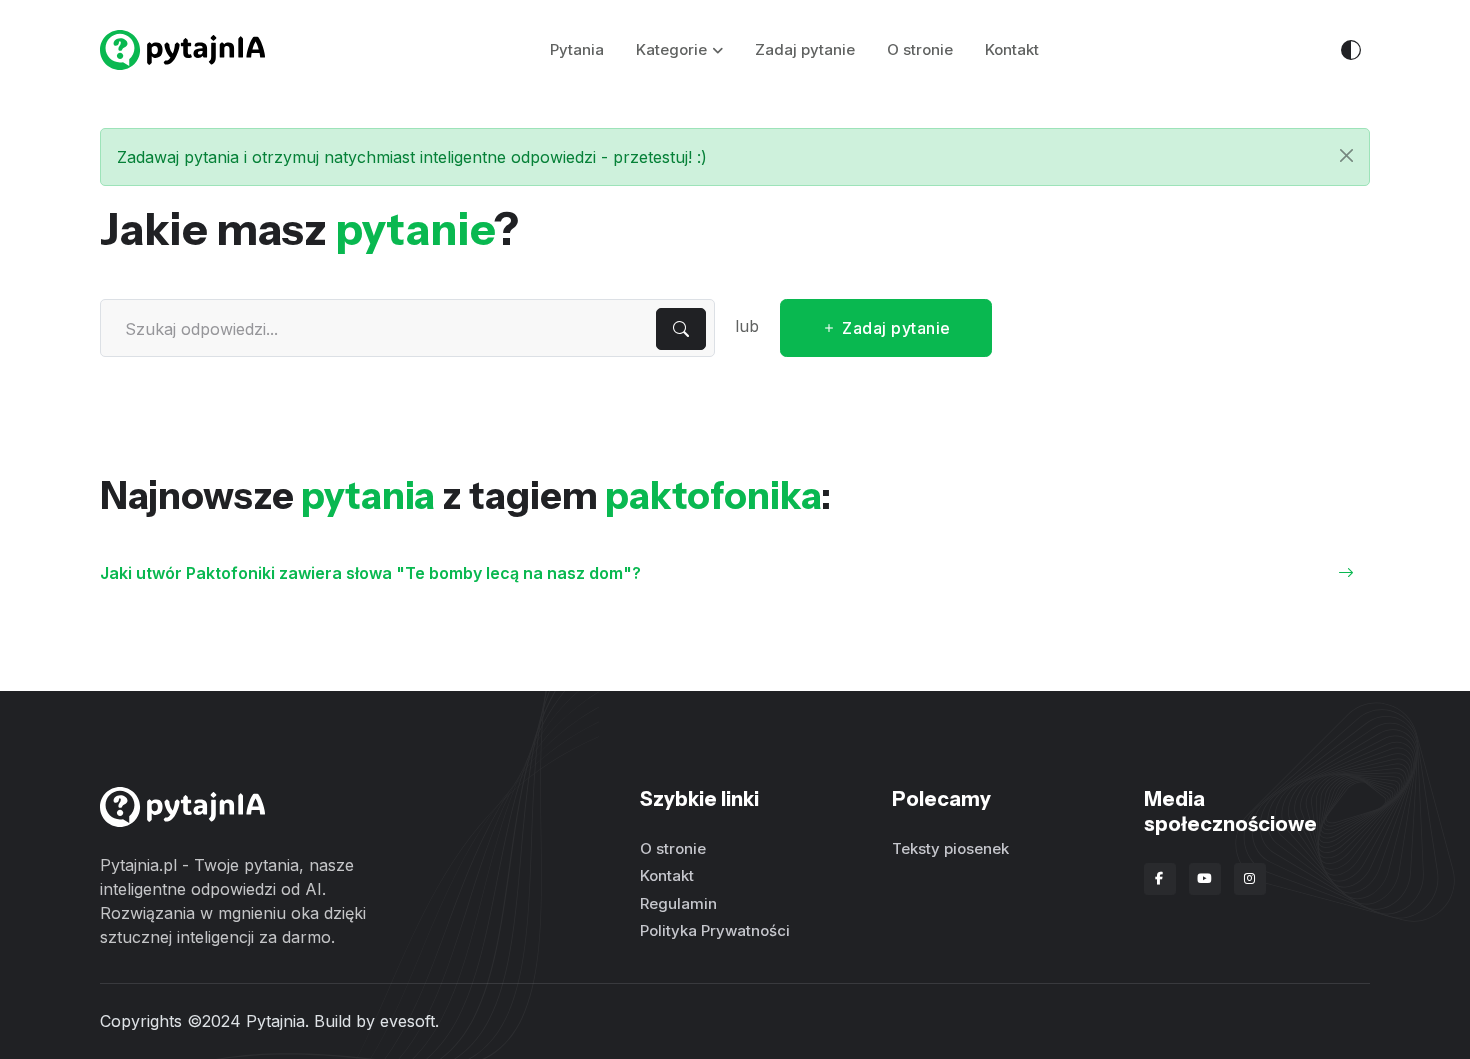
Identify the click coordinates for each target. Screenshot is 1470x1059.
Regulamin (678, 903)
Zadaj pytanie (805, 49)
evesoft (407, 1021)
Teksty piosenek (950, 848)
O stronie (920, 49)
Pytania (577, 49)
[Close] (1346, 155)
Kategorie (671, 49)
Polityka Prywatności (715, 930)
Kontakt (1012, 49)
